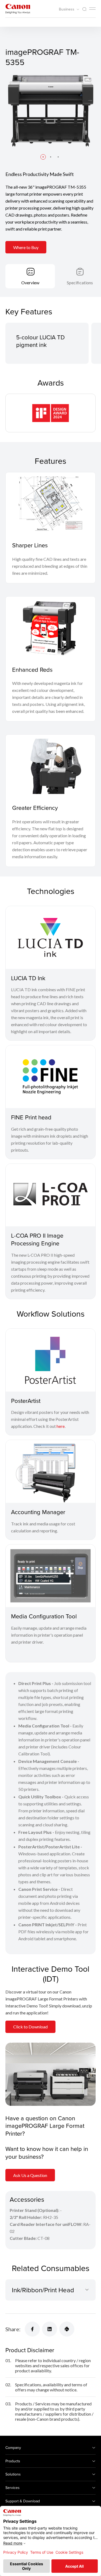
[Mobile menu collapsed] (92, 9)
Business (67, 9)
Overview (30, 283)
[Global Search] (84, 9)
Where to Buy (26, 247)
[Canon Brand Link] (18, 9)
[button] (43, 157)
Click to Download (30, 2027)
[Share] (32, 2329)
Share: (13, 2329)
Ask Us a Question (30, 2175)
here (61, 1426)
